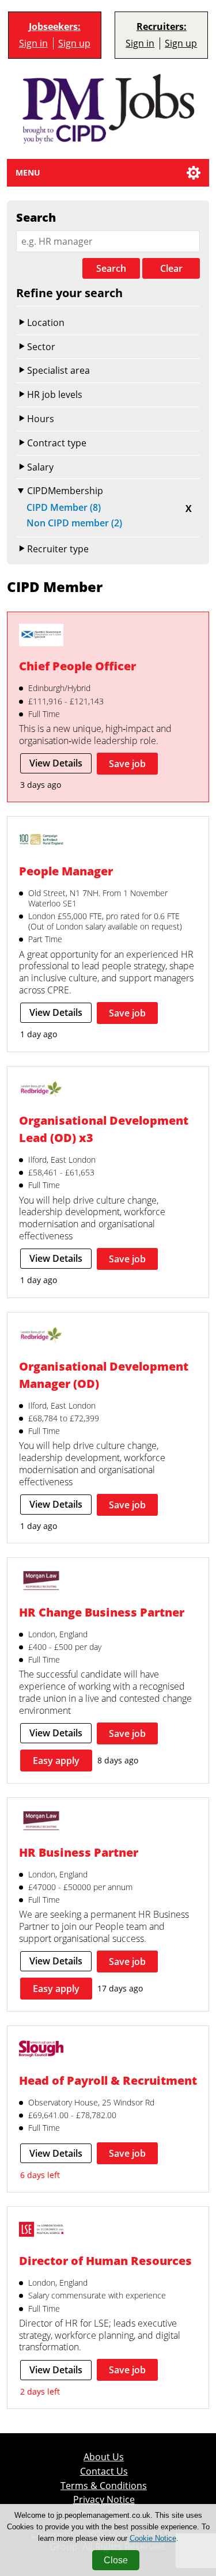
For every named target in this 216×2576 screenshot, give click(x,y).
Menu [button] (28, 172)
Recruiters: (162, 27)
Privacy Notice (104, 2500)
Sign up (74, 43)
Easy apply (56, 1761)
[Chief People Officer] (41, 636)
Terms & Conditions (104, 2486)
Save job (127, 764)
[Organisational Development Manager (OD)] (41, 1336)
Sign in (33, 43)
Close (116, 2560)
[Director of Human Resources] (41, 2231)
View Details (56, 763)
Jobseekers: (55, 27)
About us (104, 2457)
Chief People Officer (77, 666)
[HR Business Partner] (41, 1822)
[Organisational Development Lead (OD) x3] (41, 1090)
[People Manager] (41, 841)
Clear (171, 268)
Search (111, 268)
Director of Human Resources (105, 2261)
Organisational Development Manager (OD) (104, 1375)
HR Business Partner (79, 1852)
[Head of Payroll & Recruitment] (41, 2050)
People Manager (66, 871)
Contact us (104, 2471)
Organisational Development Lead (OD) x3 (104, 1129)
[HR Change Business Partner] (41, 1582)
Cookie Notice (153, 2538)
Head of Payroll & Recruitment (108, 2080)
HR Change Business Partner (102, 1612)
